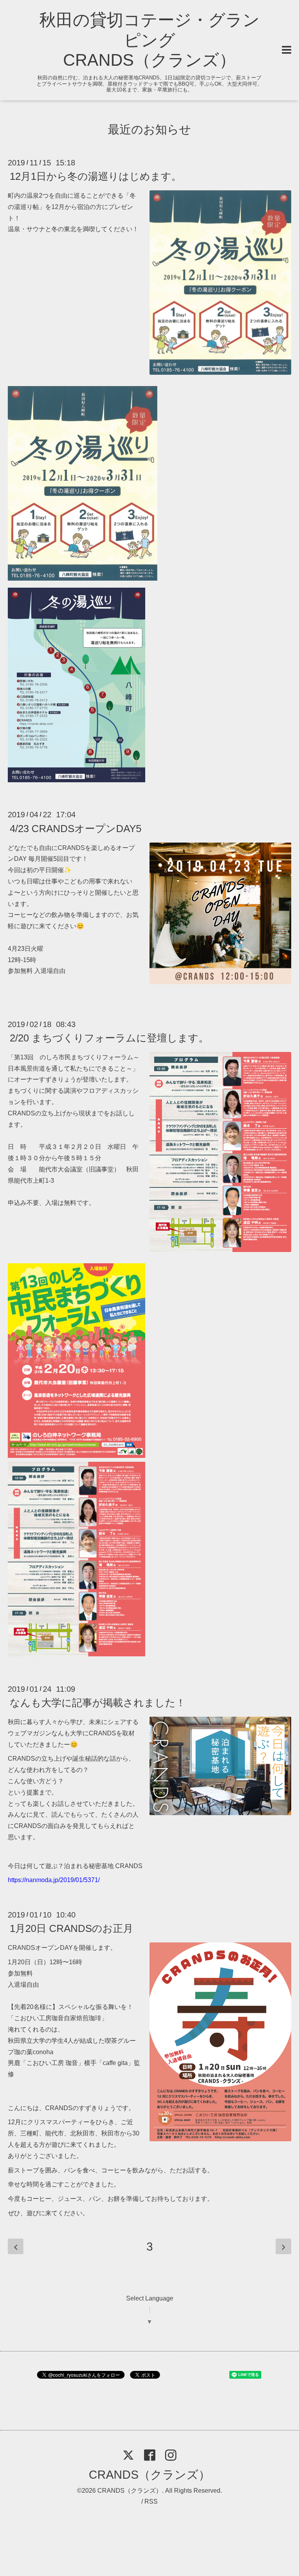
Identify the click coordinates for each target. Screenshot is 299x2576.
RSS (151, 2501)
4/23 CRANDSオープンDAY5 (76, 828)
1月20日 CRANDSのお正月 (71, 1928)
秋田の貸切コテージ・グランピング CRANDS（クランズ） (149, 40)
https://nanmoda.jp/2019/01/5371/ (54, 1880)
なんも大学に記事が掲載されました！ (98, 1703)
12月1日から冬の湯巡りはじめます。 (96, 176)
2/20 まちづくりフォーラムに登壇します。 (109, 1038)
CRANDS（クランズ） (149, 2475)
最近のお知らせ (149, 129)
